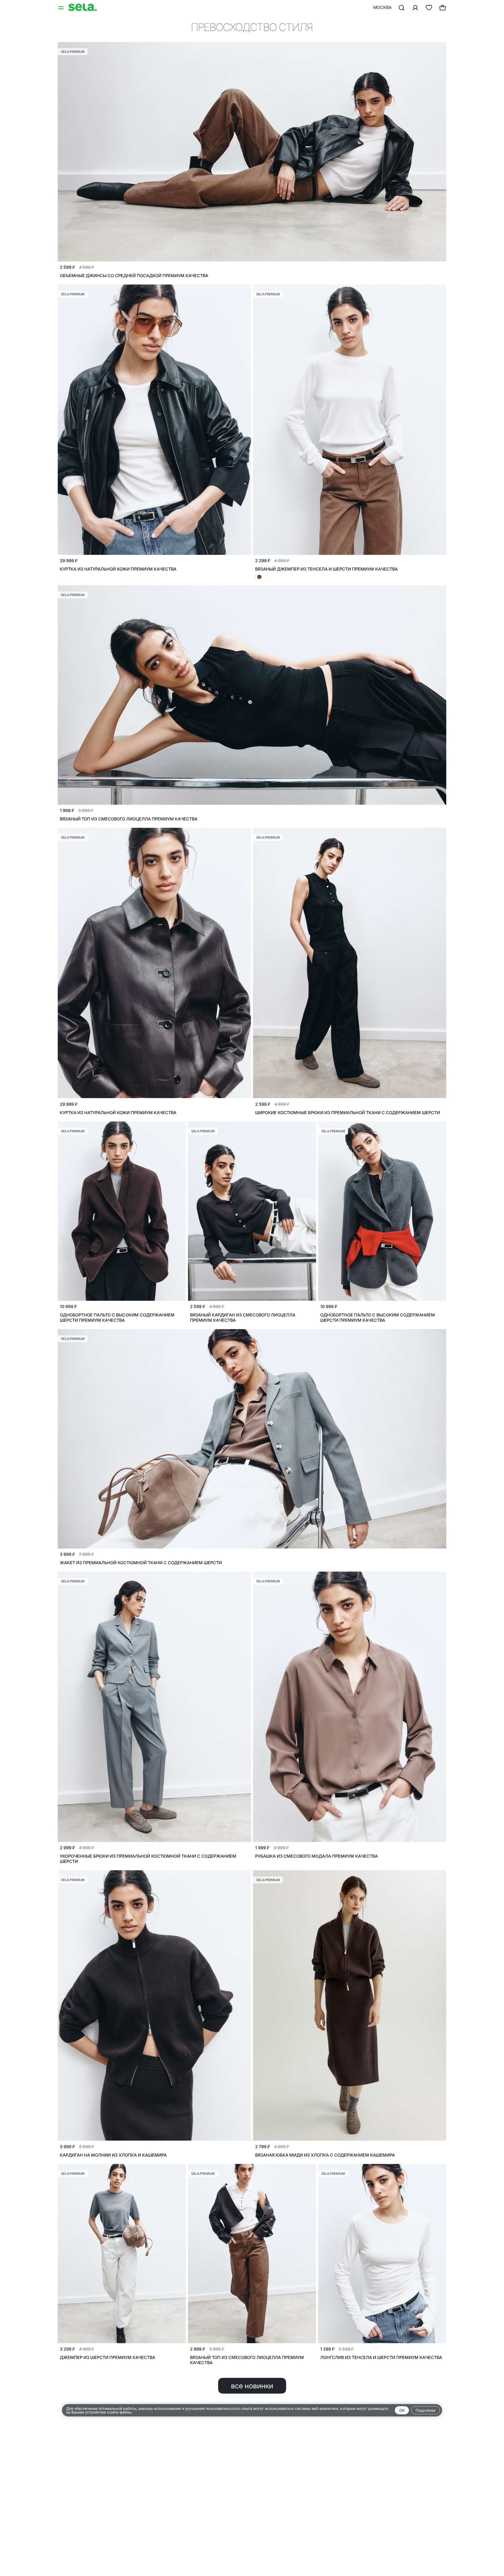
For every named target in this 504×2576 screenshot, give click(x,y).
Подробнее (426, 2410)
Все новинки (252, 2386)
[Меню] (61, 7)
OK (402, 2410)
